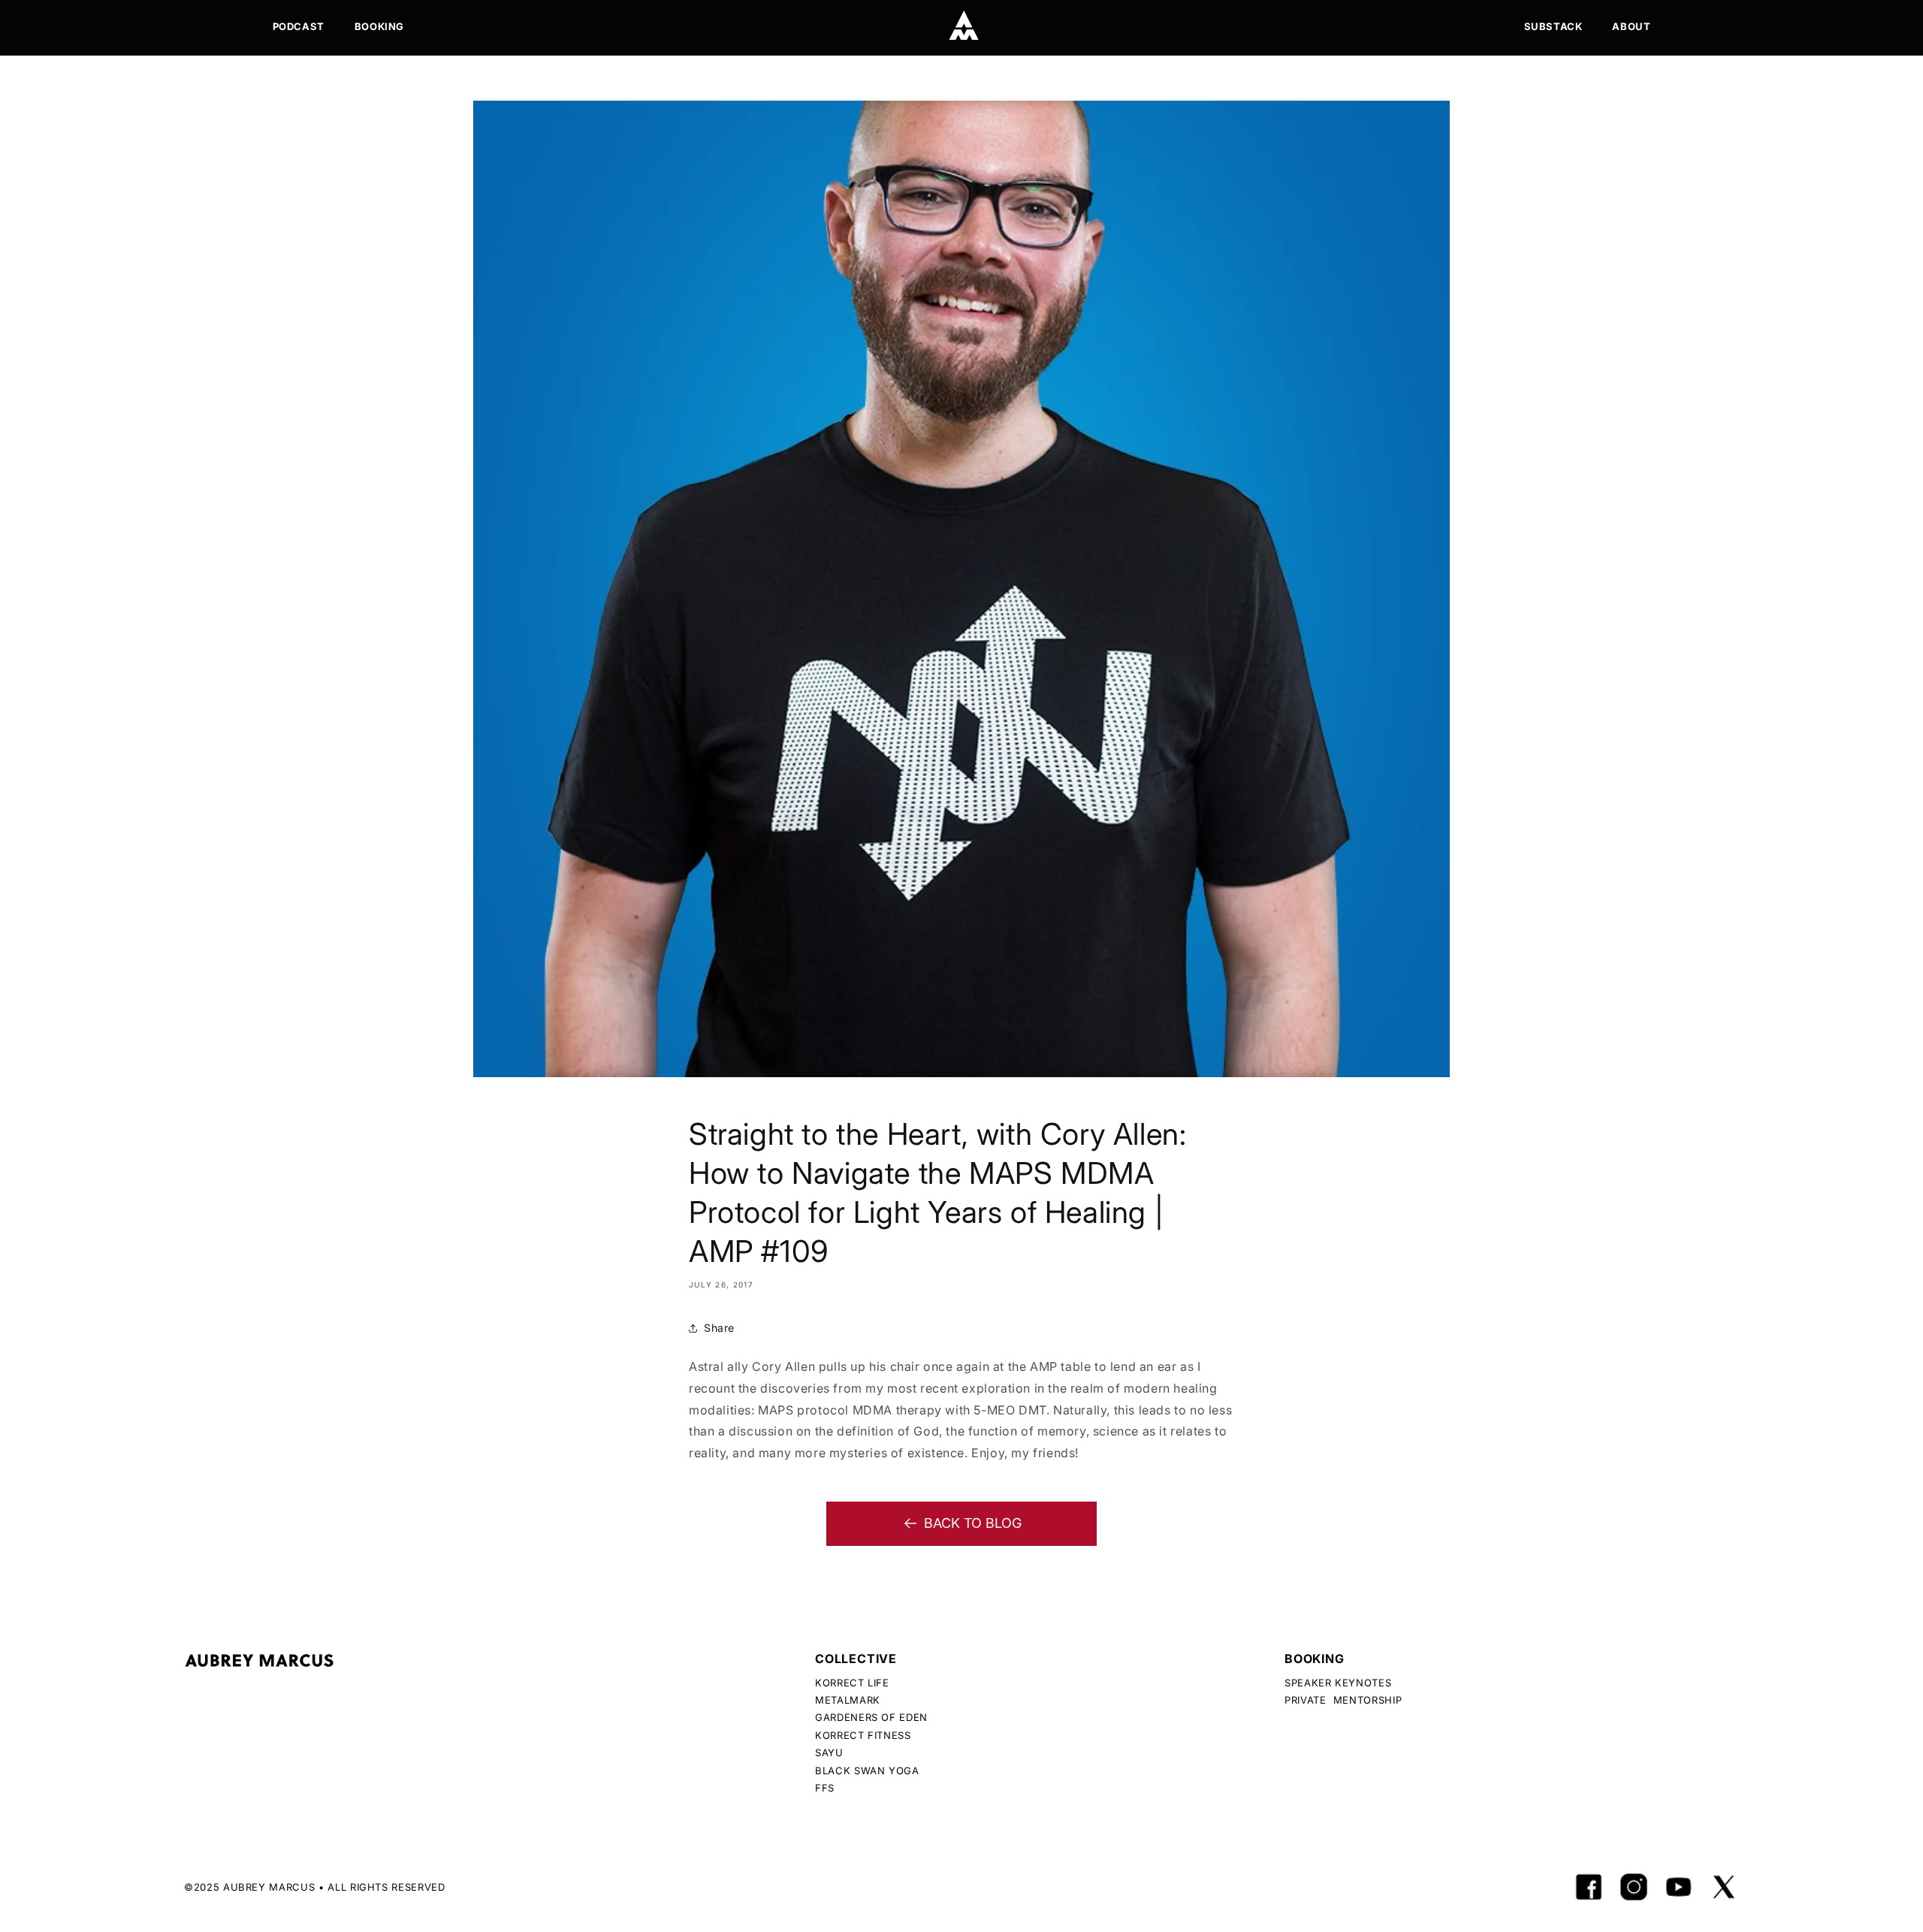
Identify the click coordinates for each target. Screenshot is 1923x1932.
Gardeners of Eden (871, 1717)
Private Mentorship (1343, 1700)
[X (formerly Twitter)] (1724, 1887)
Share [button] (719, 1328)
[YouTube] (1679, 1887)
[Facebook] (1589, 1887)
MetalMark (848, 1700)
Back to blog (973, 1523)
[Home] (964, 26)
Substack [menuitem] (1553, 26)
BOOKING (1315, 1659)
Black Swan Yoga (867, 1770)
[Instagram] (1634, 1887)
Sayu (829, 1752)
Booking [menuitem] (379, 26)
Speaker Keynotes (1338, 1683)
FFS (825, 1788)
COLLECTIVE (856, 1659)
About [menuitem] (1631, 26)
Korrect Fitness (863, 1735)
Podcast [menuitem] (299, 26)
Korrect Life (852, 1683)
